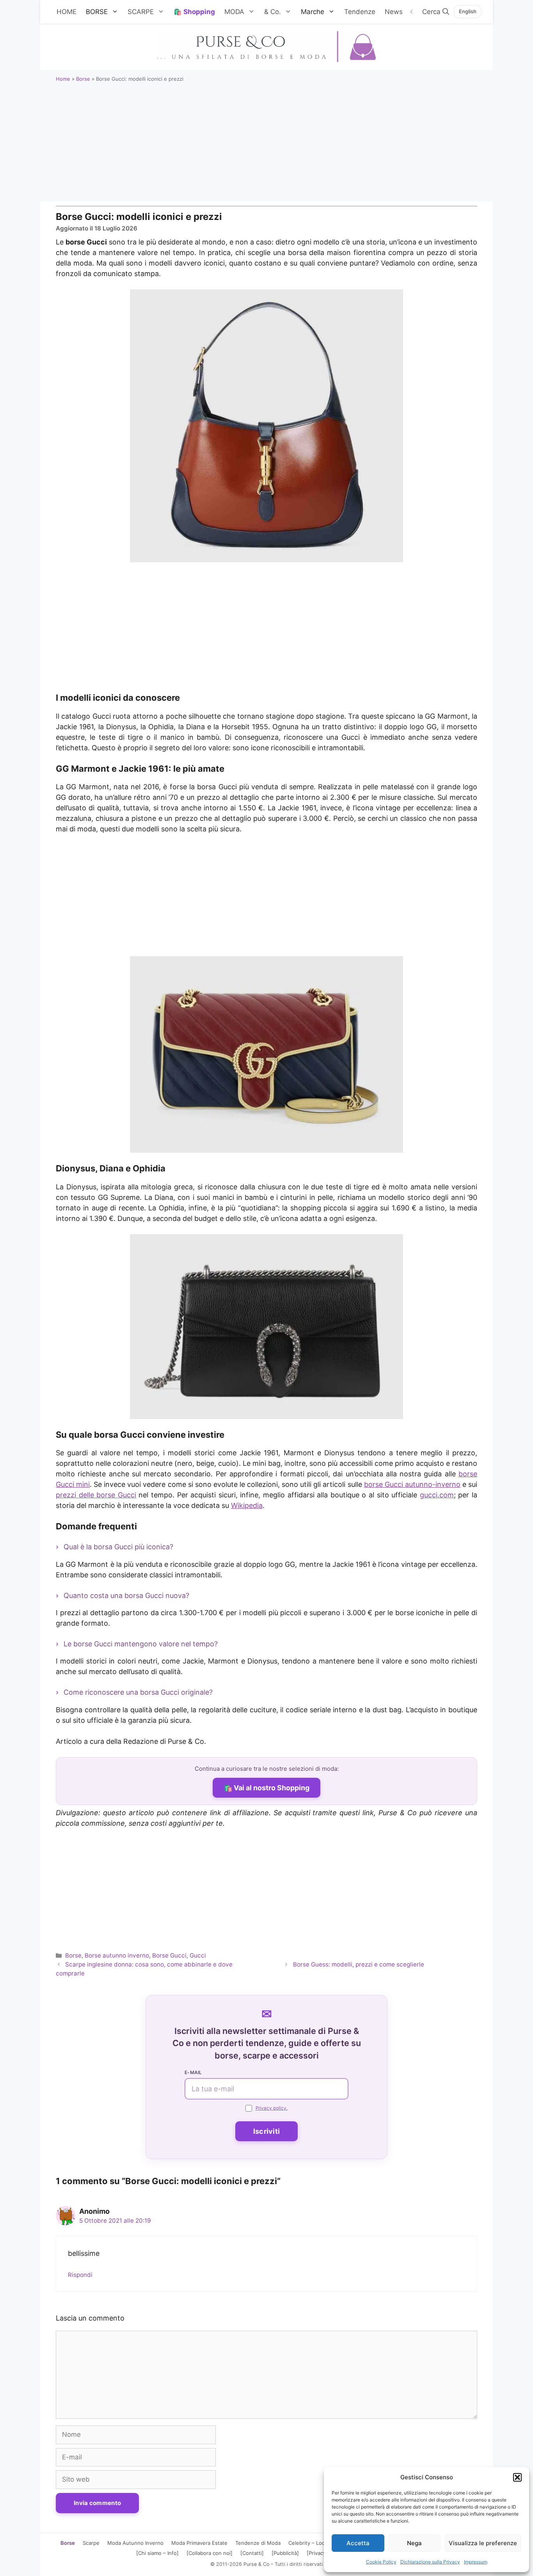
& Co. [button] (273, 12)
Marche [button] (313, 12)
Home (63, 79)
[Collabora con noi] (210, 2553)
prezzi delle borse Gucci (96, 1495)
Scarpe (91, 2543)
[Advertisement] (266, 143)
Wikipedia (247, 1505)
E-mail (193, 2072)
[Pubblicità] (285, 2553)
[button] (517, 2477)
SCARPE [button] (141, 12)
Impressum (476, 2562)
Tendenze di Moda (258, 2543)
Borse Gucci (169, 1955)
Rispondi (80, 2275)
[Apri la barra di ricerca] (436, 12)
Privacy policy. (272, 2108)
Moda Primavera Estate (199, 2543)
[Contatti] (252, 2553)
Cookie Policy (381, 2562)
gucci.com (437, 1495)
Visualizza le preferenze (483, 2543)
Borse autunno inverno (117, 1955)
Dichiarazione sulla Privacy (430, 2562)
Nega (414, 2543)
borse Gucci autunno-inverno (412, 1484)
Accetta (358, 2543)
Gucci (198, 1955)
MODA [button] (234, 12)
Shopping (199, 12)
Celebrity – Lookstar (313, 2543)
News (394, 12)
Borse (83, 79)
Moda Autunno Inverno (135, 2543)
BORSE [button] (97, 12)
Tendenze (360, 12)
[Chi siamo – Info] (157, 2553)
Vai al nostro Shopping (272, 1788)
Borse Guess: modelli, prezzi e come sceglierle (359, 1964)
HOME (67, 12)
